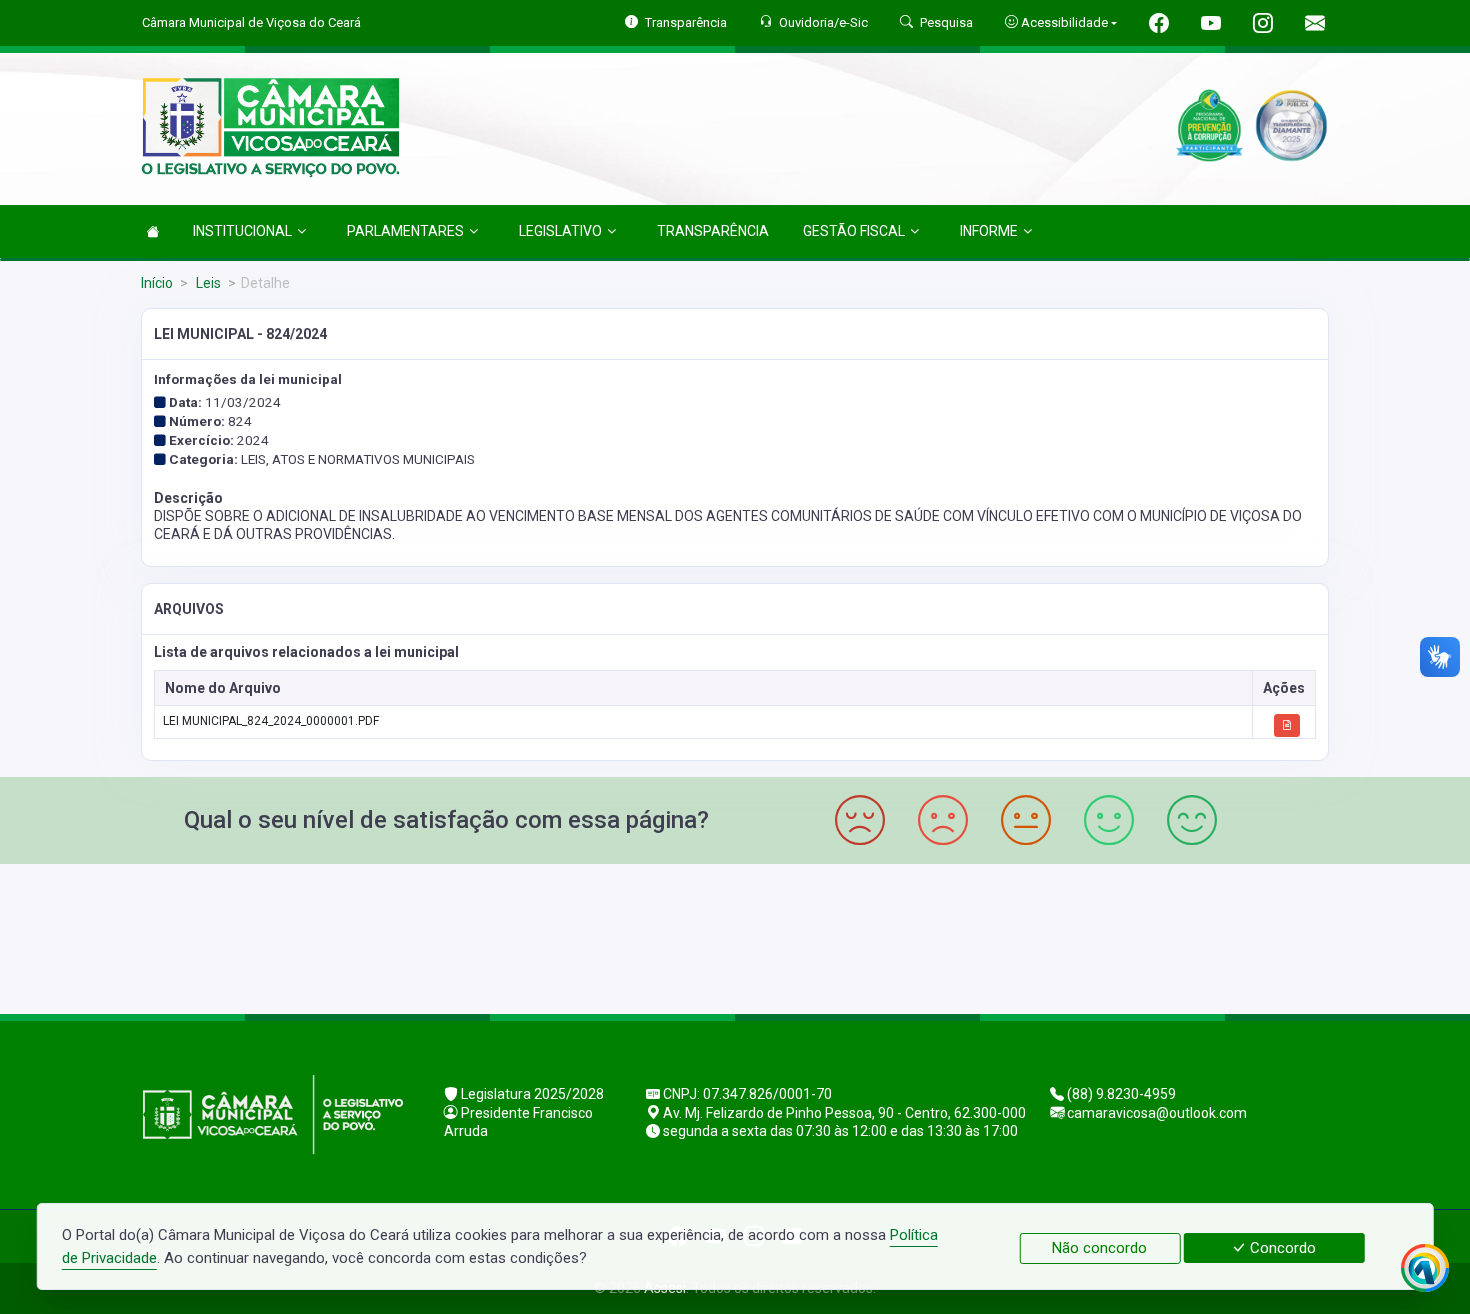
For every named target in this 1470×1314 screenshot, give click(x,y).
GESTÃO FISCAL (854, 231)
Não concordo (1099, 1248)
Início (157, 283)
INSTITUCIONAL (242, 231)
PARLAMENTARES (405, 231)
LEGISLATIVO (560, 231)
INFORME (989, 231)
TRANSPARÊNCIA (713, 231)
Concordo (1281, 1248)
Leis (207, 283)
